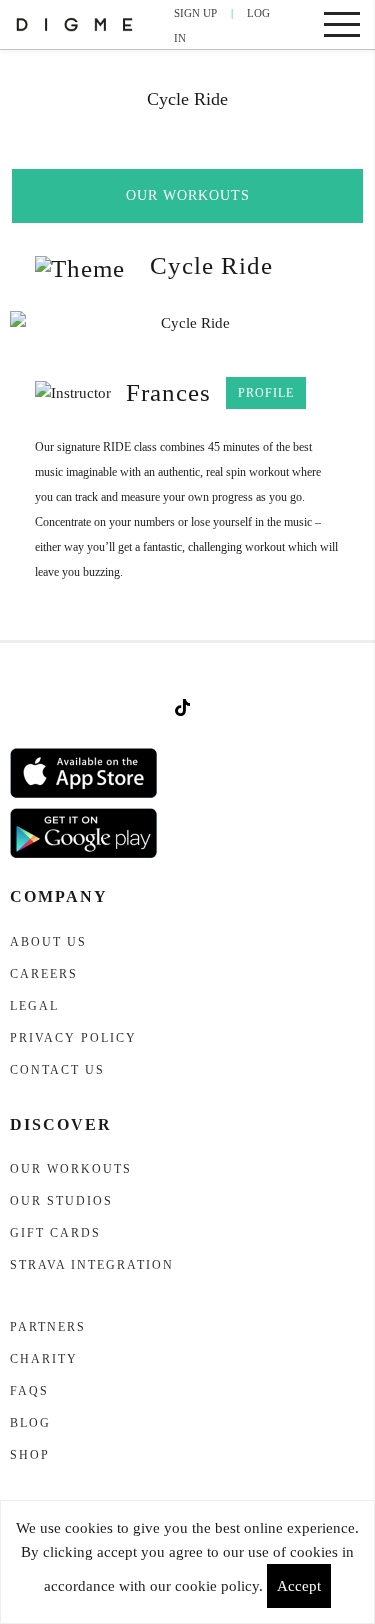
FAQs (29, 1391)
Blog (30, 1423)
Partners (48, 1327)
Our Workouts (188, 195)
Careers (44, 974)
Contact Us (57, 1070)
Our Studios (61, 1201)
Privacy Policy (73, 1038)
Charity (44, 1359)
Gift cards (55, 1233)
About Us (48, 942)
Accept (299, 1586)
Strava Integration (92, 1265)
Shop (30, 1455)
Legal (34, 1006)
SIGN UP (195, 13)
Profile (266, 393)
